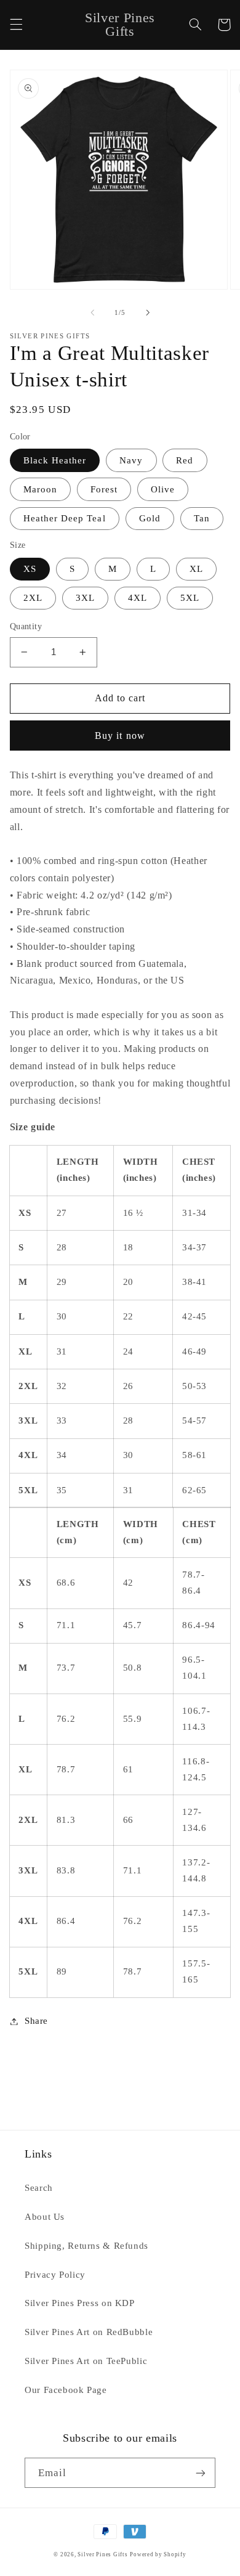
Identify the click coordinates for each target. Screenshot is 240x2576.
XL (196, 569)
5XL (190, 598)
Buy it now (120, 736)
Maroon (40, 489)
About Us (45, 2217)
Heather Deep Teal (65, 518)
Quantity (26, 626)
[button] (16, 25)
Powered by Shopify (158, 2554)
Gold (150, 518)
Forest (104, 489)
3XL (85, 598)
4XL (138, 598)
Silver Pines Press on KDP (80, 2303)
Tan (202, 518)
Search (39, 2188)
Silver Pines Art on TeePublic (86, 2361)
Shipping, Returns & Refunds (86, 2246)
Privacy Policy (55, 2275)
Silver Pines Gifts (102, 2554)
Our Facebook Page (66, 2390)
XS (30, 569)
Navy (131, 460)
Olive (163, 489)
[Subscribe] (201, 2473)
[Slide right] (148, 312)
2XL (33, 598)
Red (185, 460)
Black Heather (55, 460)
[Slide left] (92, 312)
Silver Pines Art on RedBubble (89, 2332)
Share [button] (36, 2021)
